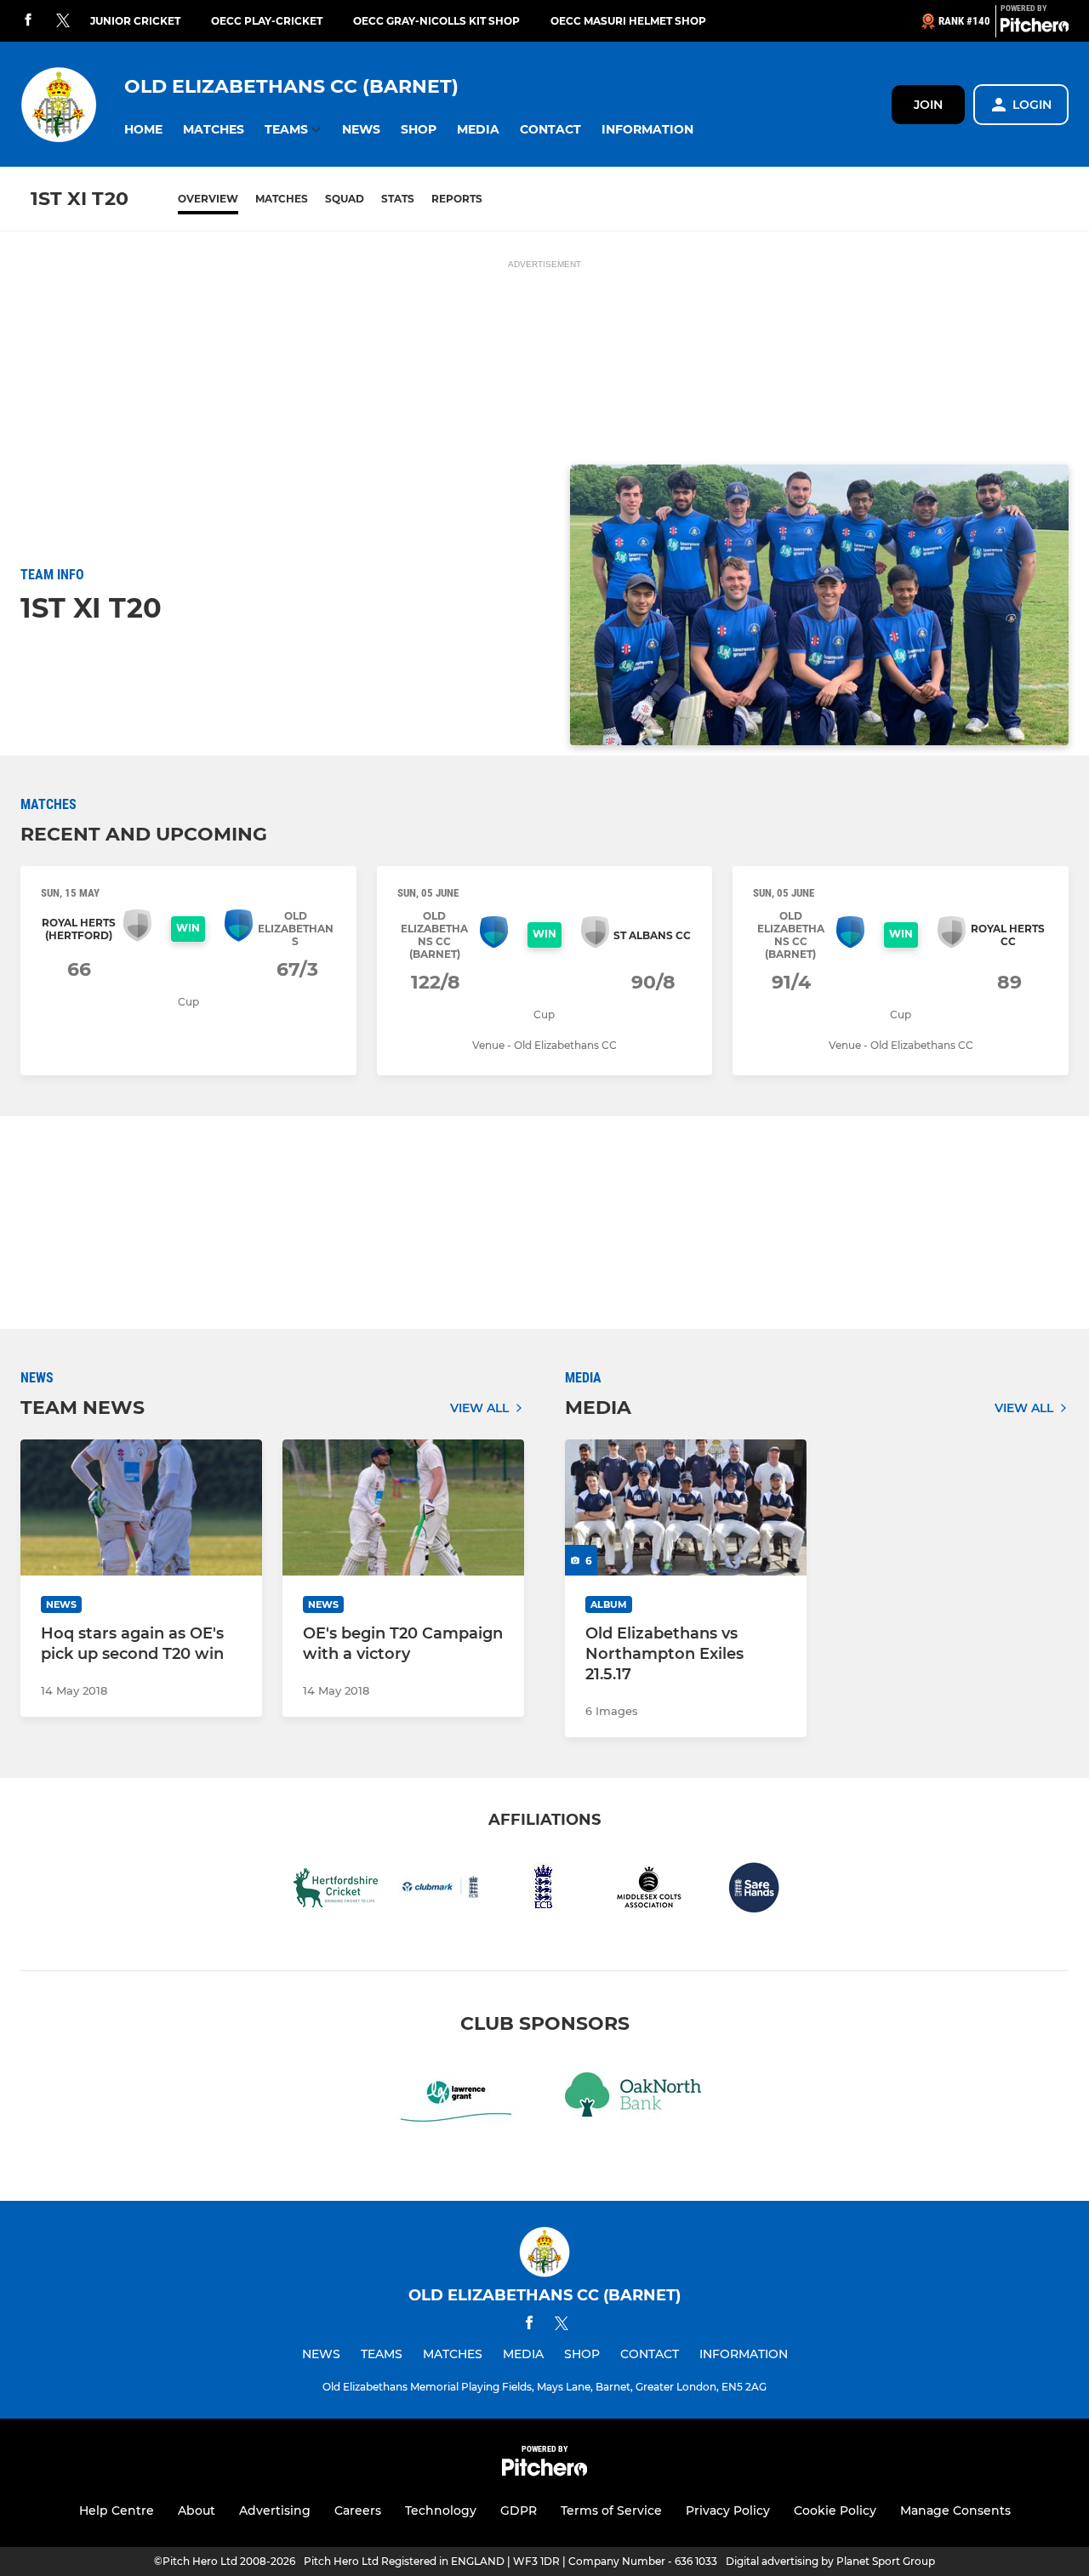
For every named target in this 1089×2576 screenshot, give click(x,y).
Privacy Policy (728, 2510)
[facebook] (28, 21)
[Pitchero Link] (1035, 28)
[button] (143, 130)
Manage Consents (955, 2510)
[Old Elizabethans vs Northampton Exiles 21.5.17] (686, 1507)
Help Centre (117, 2510)
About (197, 2510)
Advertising (275, 2510)
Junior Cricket (135, 21)
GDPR (519, 2510)
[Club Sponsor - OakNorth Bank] (633, 2097)
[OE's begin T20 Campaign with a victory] (403, 1507)
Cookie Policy (835, 2510)
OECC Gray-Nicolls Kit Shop (436, 21)
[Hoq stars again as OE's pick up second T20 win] (141, 1507)
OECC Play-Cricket (267, 21)
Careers (358, 2510)
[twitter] (63, 21)
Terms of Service (611, 2510)
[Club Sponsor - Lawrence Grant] (456, 2097)
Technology (441, 2510)
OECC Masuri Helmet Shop (628, 21)
